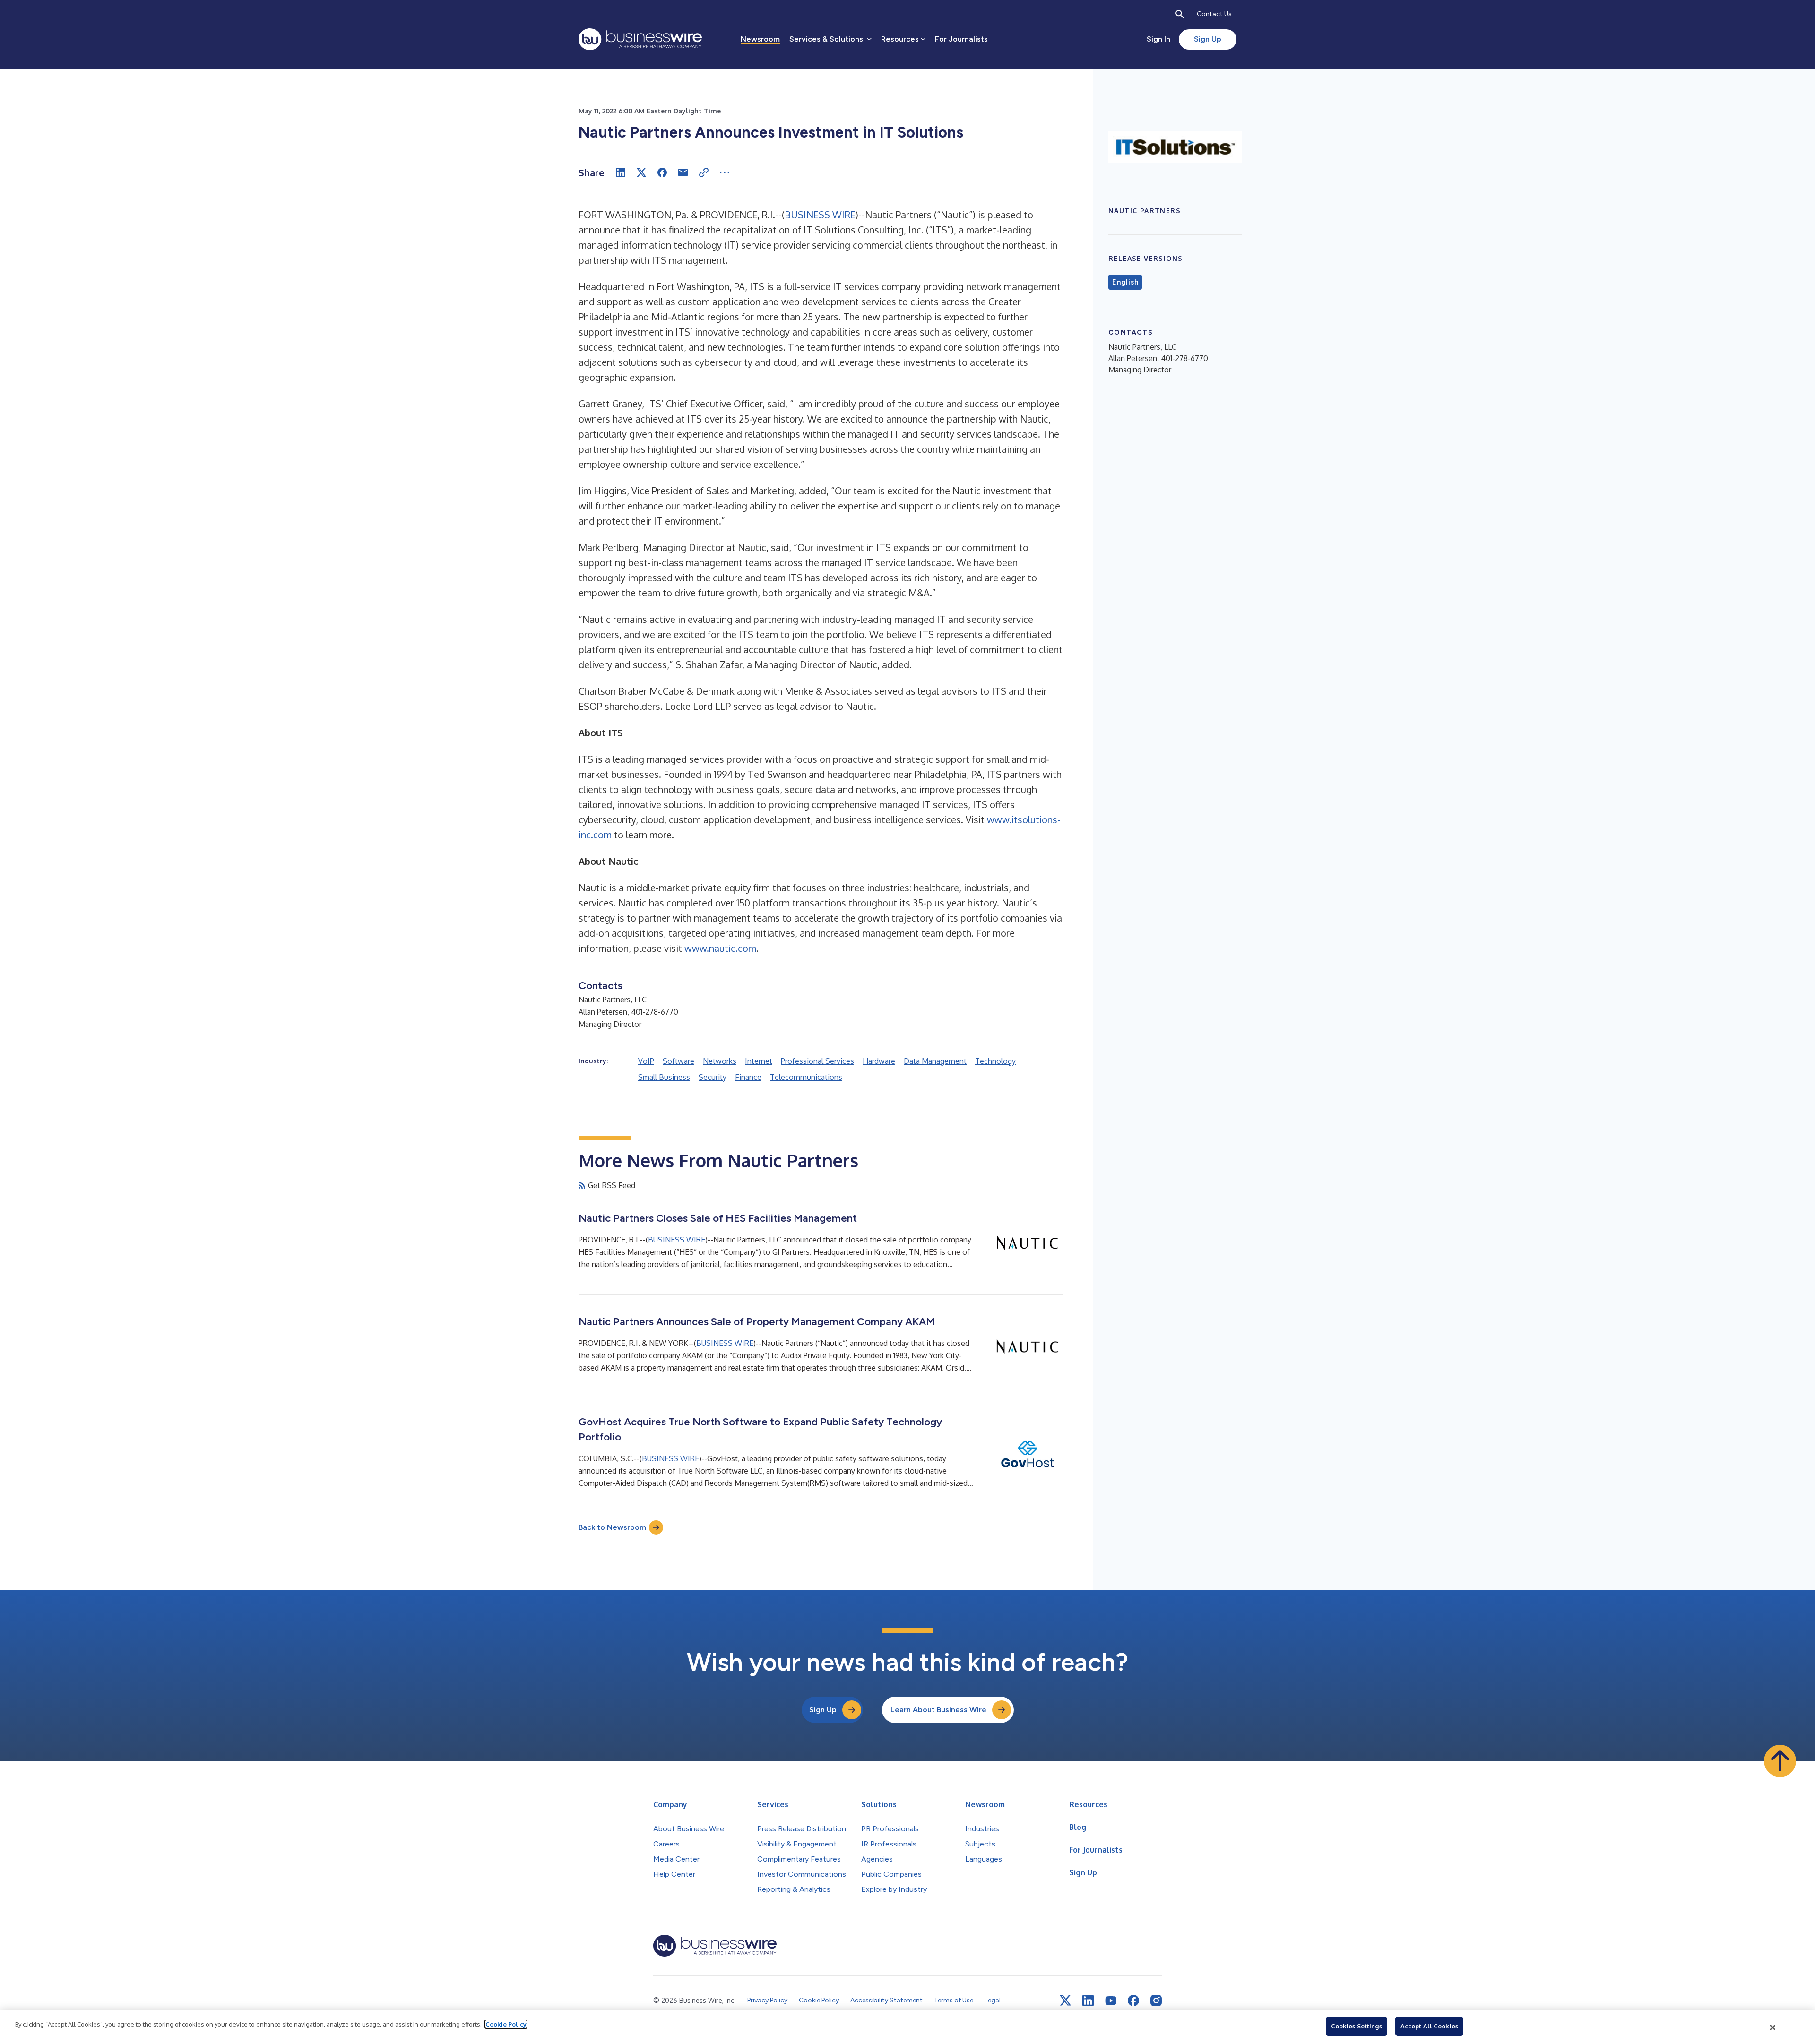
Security (713, 1077)
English (1125, 282)
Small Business (664, 1077)
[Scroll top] (1780, 1761)
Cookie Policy (506, 2024)
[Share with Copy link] (704, 172)
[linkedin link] (1088, 2001)
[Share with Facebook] (662, 172)
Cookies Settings (1357, 2026)
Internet (759, 1061)
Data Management (935, 1061)
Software (678, 1061)
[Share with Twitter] (641, 172)
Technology (995, 1061)
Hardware (879, 1061)
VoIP (646, 1061)
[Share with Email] (683, 172)
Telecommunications (806, 1077)
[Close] (1773, 2027)
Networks (720, 1061)
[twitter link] (1065, 2001)
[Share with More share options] (725, 172)
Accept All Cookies (1429, 2026)
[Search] (1180, 14)
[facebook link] (1133, 2001)
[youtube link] (1111, 2001)
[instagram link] (1156, 2001)
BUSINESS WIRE (820, 215)
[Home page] (640, 39)
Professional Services (817, 1061)
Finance (748, 1077)
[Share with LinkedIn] (621, 172)
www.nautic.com (720, 948)
